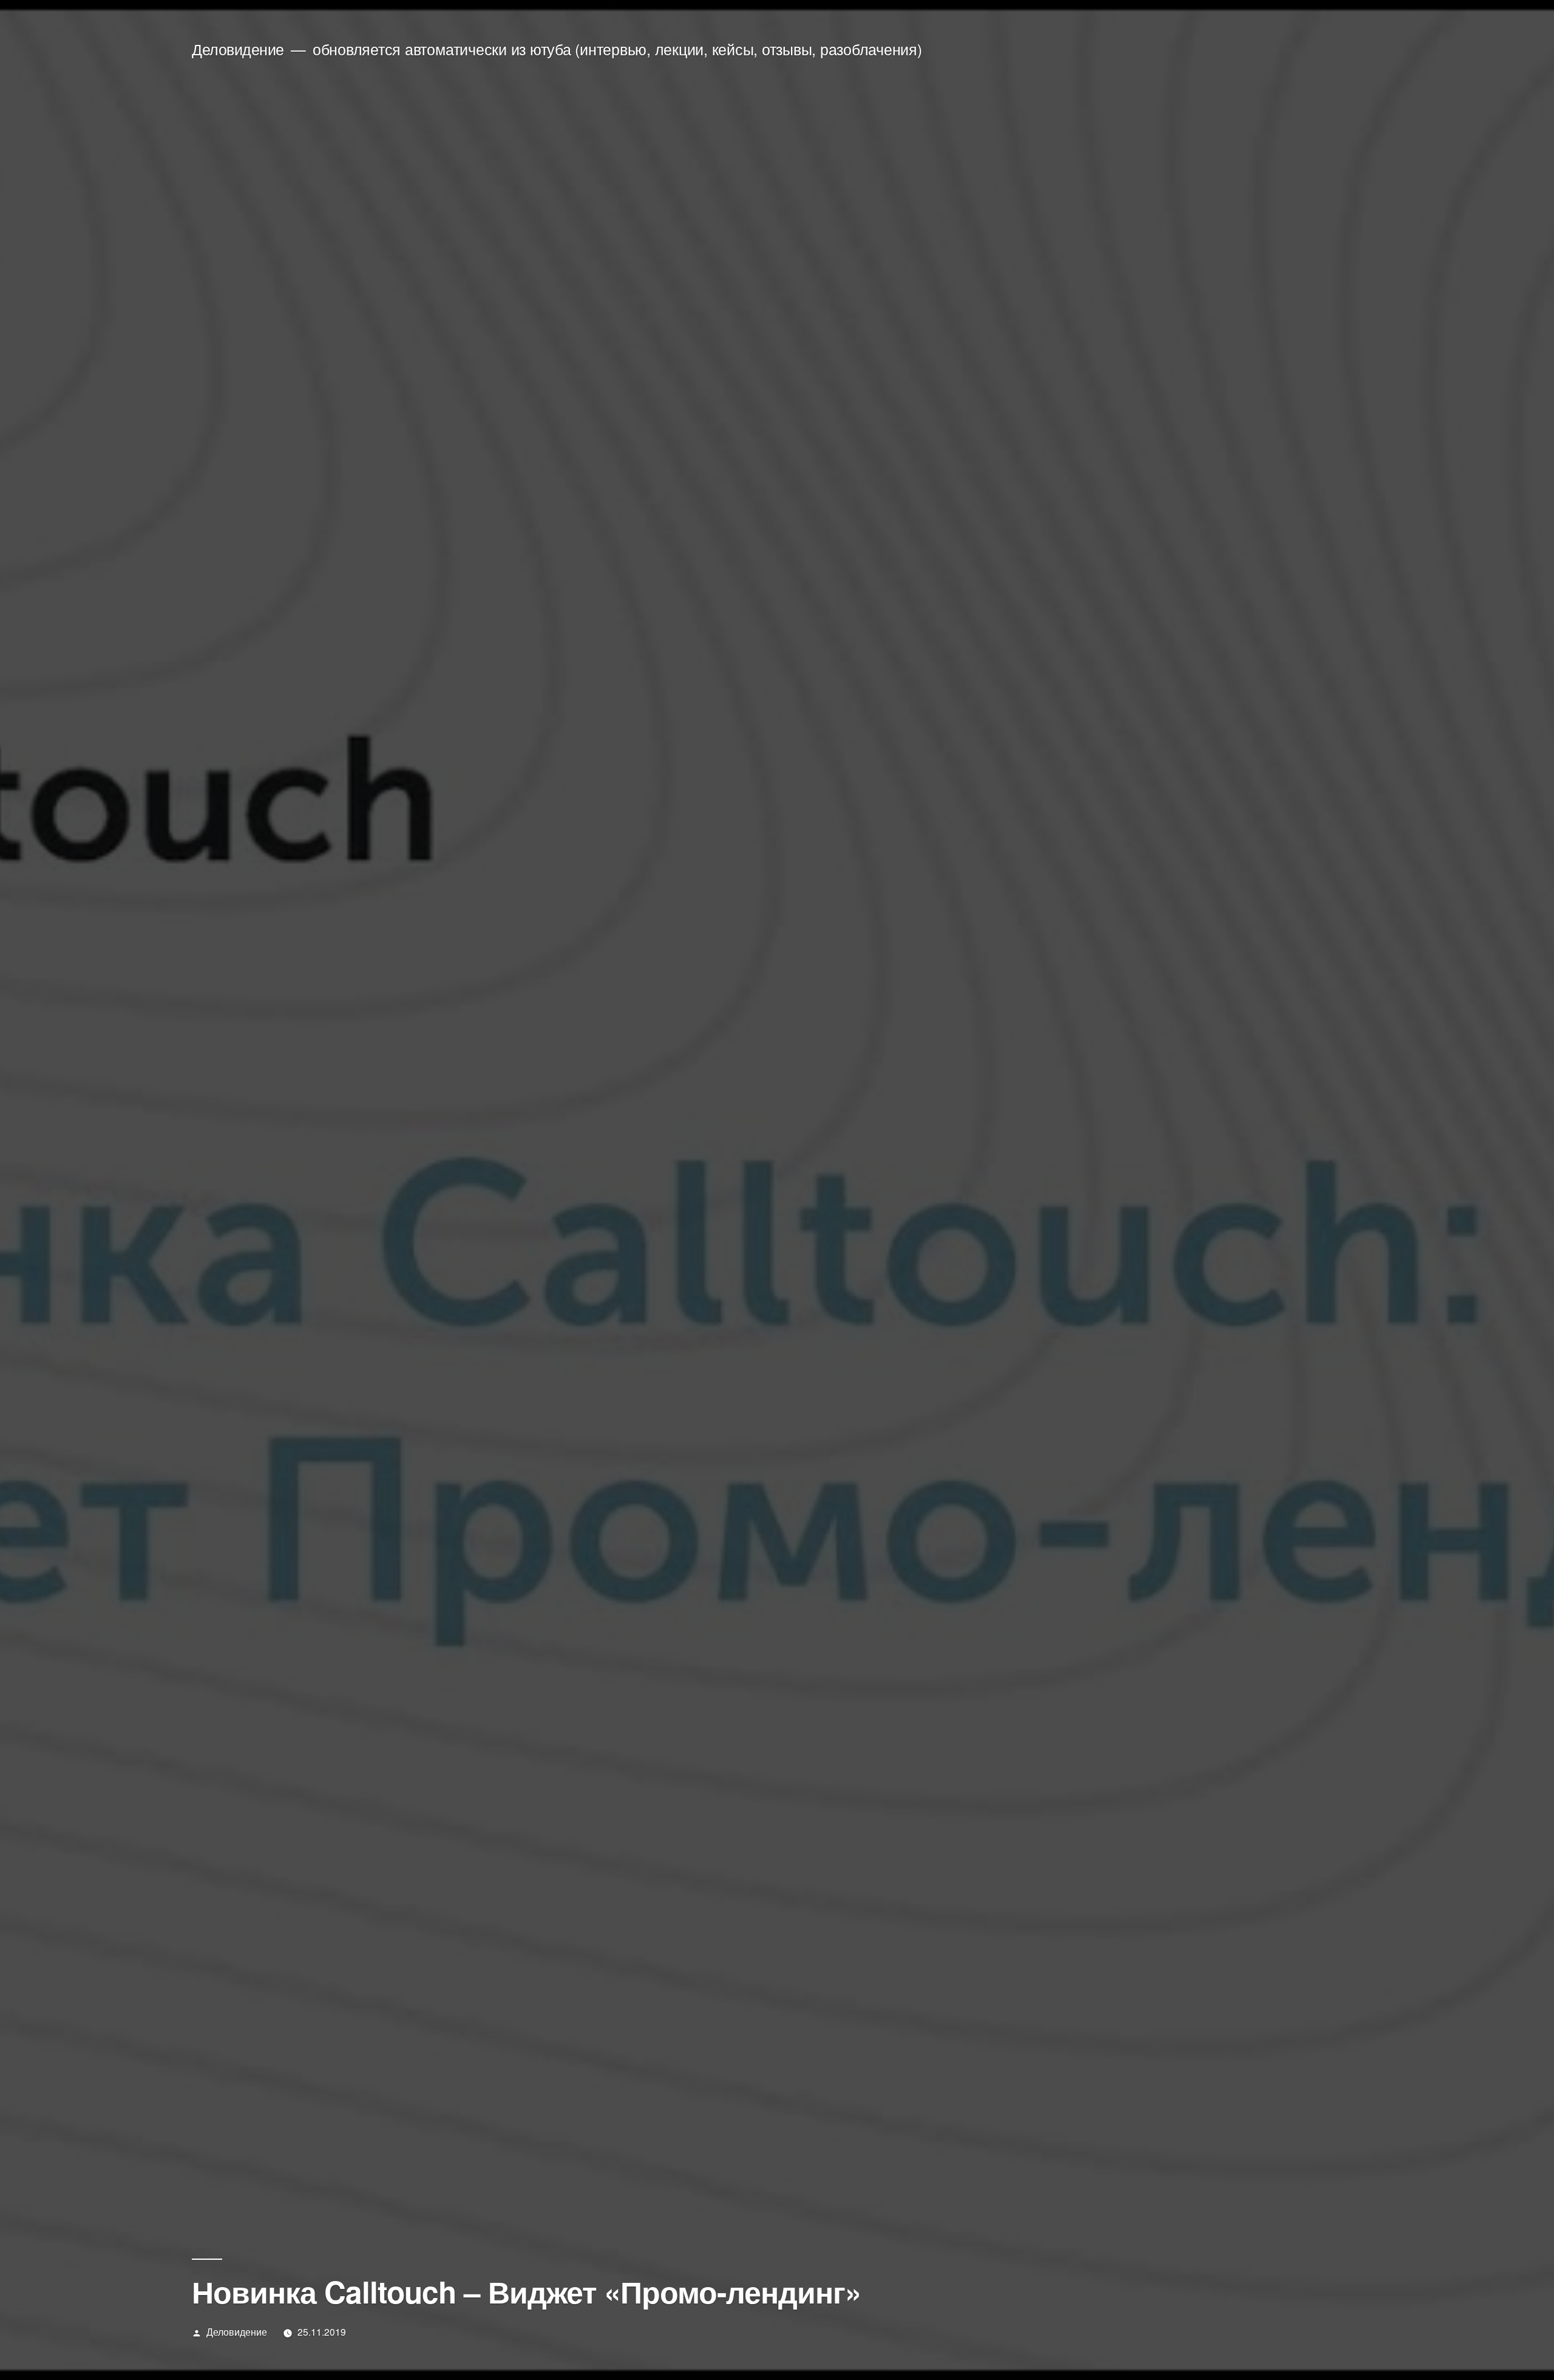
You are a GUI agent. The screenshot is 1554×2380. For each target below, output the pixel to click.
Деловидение (238, 49)
